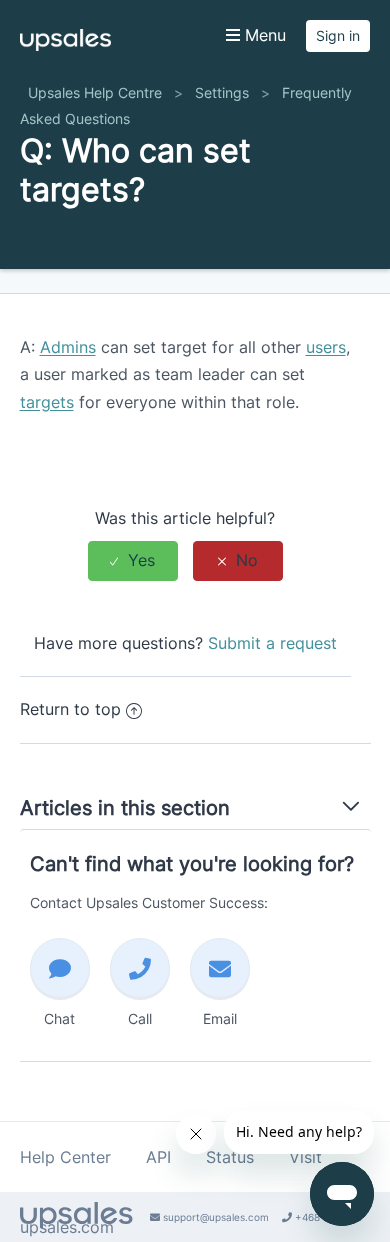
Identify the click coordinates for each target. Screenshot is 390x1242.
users (326, 347)
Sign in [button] (338, 35)
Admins (68, 347)
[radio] (133, 560)
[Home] (65, 45)
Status (230, 1157)
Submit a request (272, 643)
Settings (222, 92)
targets (47, 402)
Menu (263, 35)
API (158, 1157)
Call (140, 1018)
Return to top (70, 709)
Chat (59, 1018)
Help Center (65, 1157)
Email (220, 1018)
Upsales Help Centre (95, 92)
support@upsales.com (214, 1217)
